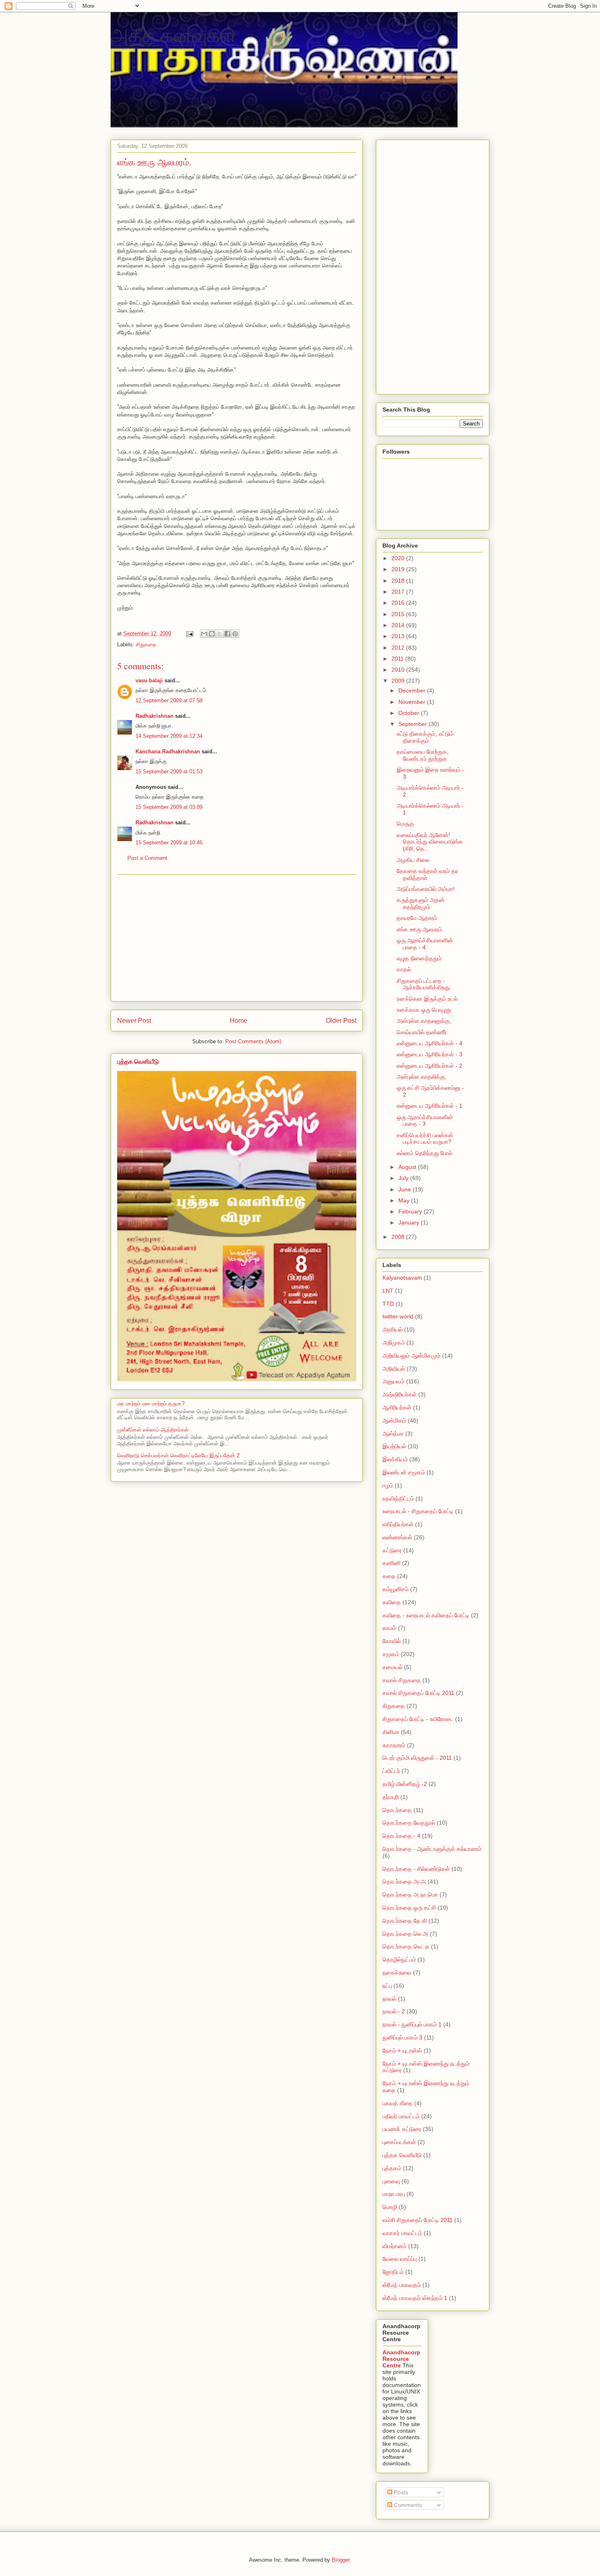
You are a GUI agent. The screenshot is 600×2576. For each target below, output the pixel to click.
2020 (399, 558)
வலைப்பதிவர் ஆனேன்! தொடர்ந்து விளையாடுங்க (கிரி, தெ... (430, 842)
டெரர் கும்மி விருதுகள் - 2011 (417, 1758)
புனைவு (391, 2181)
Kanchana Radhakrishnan (168, 751)
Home (239, 1021)
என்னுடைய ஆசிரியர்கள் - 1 (430, 1106)
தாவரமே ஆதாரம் (417, 918)
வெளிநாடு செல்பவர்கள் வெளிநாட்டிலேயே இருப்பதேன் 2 (178, 1455)
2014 (399, 625)
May (405, 1200)
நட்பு (387, 1986)
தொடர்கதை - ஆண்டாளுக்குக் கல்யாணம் (432, 1849)
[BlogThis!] (212, 634)
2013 (399, 636)
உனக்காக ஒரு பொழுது (424, 1010)
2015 (399, 614)
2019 (399, 569)
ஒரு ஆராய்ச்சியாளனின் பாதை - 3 (425, 1121)
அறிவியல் (394, 1369)
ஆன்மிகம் (394, 1420)
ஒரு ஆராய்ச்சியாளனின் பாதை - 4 (425, 944)
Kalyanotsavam (402, 1278)
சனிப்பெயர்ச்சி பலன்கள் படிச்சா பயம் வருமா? (425, 1139)
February (411, 1211)
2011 (398, 659)
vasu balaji (149, 680)
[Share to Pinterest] (235, 634)
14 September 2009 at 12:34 (169, 736)
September (413, 724)
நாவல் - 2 (394, 2011)
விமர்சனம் (394, 2246)
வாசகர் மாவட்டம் (402, 2233)
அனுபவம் (393, 1381)
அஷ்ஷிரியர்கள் (400, 1394)
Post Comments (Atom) (253, 1041)
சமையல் (392, 1667)
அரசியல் (392, 1329)
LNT (388, 1291)
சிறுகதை (146, 645)
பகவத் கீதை (398, 2103)
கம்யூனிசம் (396, 1589)
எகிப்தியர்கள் (398, 1524)
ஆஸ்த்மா (393, 1434)
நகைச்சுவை (397, 1973)
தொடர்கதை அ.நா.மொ (410, 1895)
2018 (399, 581)
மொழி (390, 2207)
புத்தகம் (392, 2168)
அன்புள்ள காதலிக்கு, (422, 1077)
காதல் (404, 969)
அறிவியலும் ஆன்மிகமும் (411, 1356)
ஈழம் (388, 1485)
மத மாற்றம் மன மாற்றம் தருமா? (151, 1404)
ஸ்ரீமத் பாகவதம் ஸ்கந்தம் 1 (415, 2298)
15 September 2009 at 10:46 (169, 843)
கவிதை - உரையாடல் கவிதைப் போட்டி (426, 1615)
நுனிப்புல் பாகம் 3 (402, 2037)
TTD (388, 1304)
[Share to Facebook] (227, 634)
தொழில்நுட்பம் (399, 1959)
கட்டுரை (392, 1550)
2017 (399, 592)
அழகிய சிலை (413, 860)
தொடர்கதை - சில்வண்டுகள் (416, 1869)
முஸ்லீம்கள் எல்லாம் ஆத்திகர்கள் (153, 1430)
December (413, 690)
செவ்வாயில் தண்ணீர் (422, 1032)
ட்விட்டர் (391, 1771)
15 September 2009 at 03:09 (169, 807)
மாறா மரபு (394, 2194)
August (408, 1167)
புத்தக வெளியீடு (138, 1061)
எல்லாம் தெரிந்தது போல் (424, 1153)
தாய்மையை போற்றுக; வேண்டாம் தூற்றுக (423, 755)
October (410, 713)
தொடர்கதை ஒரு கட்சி (409, 1908)
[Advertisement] (237, 938)
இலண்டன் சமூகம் (404, 1472)
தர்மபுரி (391, 1797)
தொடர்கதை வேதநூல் (409, 1823)
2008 (399, 1237)
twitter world (398, 1316)
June (406, 1189)
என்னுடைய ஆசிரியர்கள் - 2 (430, 1066)
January (410, 1222)
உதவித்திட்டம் (398, 1498)
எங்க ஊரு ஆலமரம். (420, 929)
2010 (399, 670)
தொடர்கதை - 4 (401, 1836)
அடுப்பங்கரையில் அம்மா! (426, 889)
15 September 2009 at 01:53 (169, 771)
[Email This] (204, 634)
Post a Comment (147, 858)
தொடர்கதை (397, 1810)
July (404, 1178)
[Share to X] (220, 634)
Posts (400, 2492)
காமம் (389, 1628)
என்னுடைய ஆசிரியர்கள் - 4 (430, 1043)
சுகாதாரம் (394, 1745)
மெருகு (405, 824)
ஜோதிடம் (393, 2272)
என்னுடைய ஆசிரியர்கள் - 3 (430, 1054)
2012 (399, 648)
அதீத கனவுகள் (173, 34)
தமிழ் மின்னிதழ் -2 (405, 1784)
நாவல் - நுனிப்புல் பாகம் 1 (412, 2024)
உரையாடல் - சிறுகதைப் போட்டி (418, 1511)
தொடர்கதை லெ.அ (405, 1934)
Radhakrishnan (155, 716)
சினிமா (391, 1732)
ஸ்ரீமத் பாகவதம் (402, 2285)
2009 (399, 681)
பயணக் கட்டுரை (402, 2129)
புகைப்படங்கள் (399, 2142)
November (413, 702)
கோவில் (392, 1641)
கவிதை (392, 1602)
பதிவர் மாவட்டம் (401, 2116)
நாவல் (389, 1999)
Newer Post (134, 1021)
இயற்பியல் (394, 1446)
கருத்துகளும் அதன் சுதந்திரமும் (421, 903)
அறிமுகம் (394, 1343)
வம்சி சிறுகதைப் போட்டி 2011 (418, 2220)
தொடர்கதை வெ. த (406, 1946)
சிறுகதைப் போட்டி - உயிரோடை (418, 1719)
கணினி (391, 1563)
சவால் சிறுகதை (402, 1680)
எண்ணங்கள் (397, 1537)
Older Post (341, 1021)
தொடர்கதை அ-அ (404, 1881)
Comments (407, 2505)
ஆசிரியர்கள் (397, 1407)
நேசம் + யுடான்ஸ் (402, 2051)
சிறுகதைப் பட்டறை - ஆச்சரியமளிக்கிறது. (424, 984)
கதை (389, 1576)
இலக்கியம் (395, 1459)
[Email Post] (189, 633)
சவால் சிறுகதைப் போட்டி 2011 (418, 1693)
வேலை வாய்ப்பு (400, 2259)
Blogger (341, 2560)
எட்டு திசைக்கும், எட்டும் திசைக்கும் (425, 737)
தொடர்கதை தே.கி (405, 1921)
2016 (399, 603)
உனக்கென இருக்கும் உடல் (427, 999)
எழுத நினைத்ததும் (419, 958)
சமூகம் (391, 1654)
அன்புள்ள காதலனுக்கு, (424, 1021)
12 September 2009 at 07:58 (169, 700)
